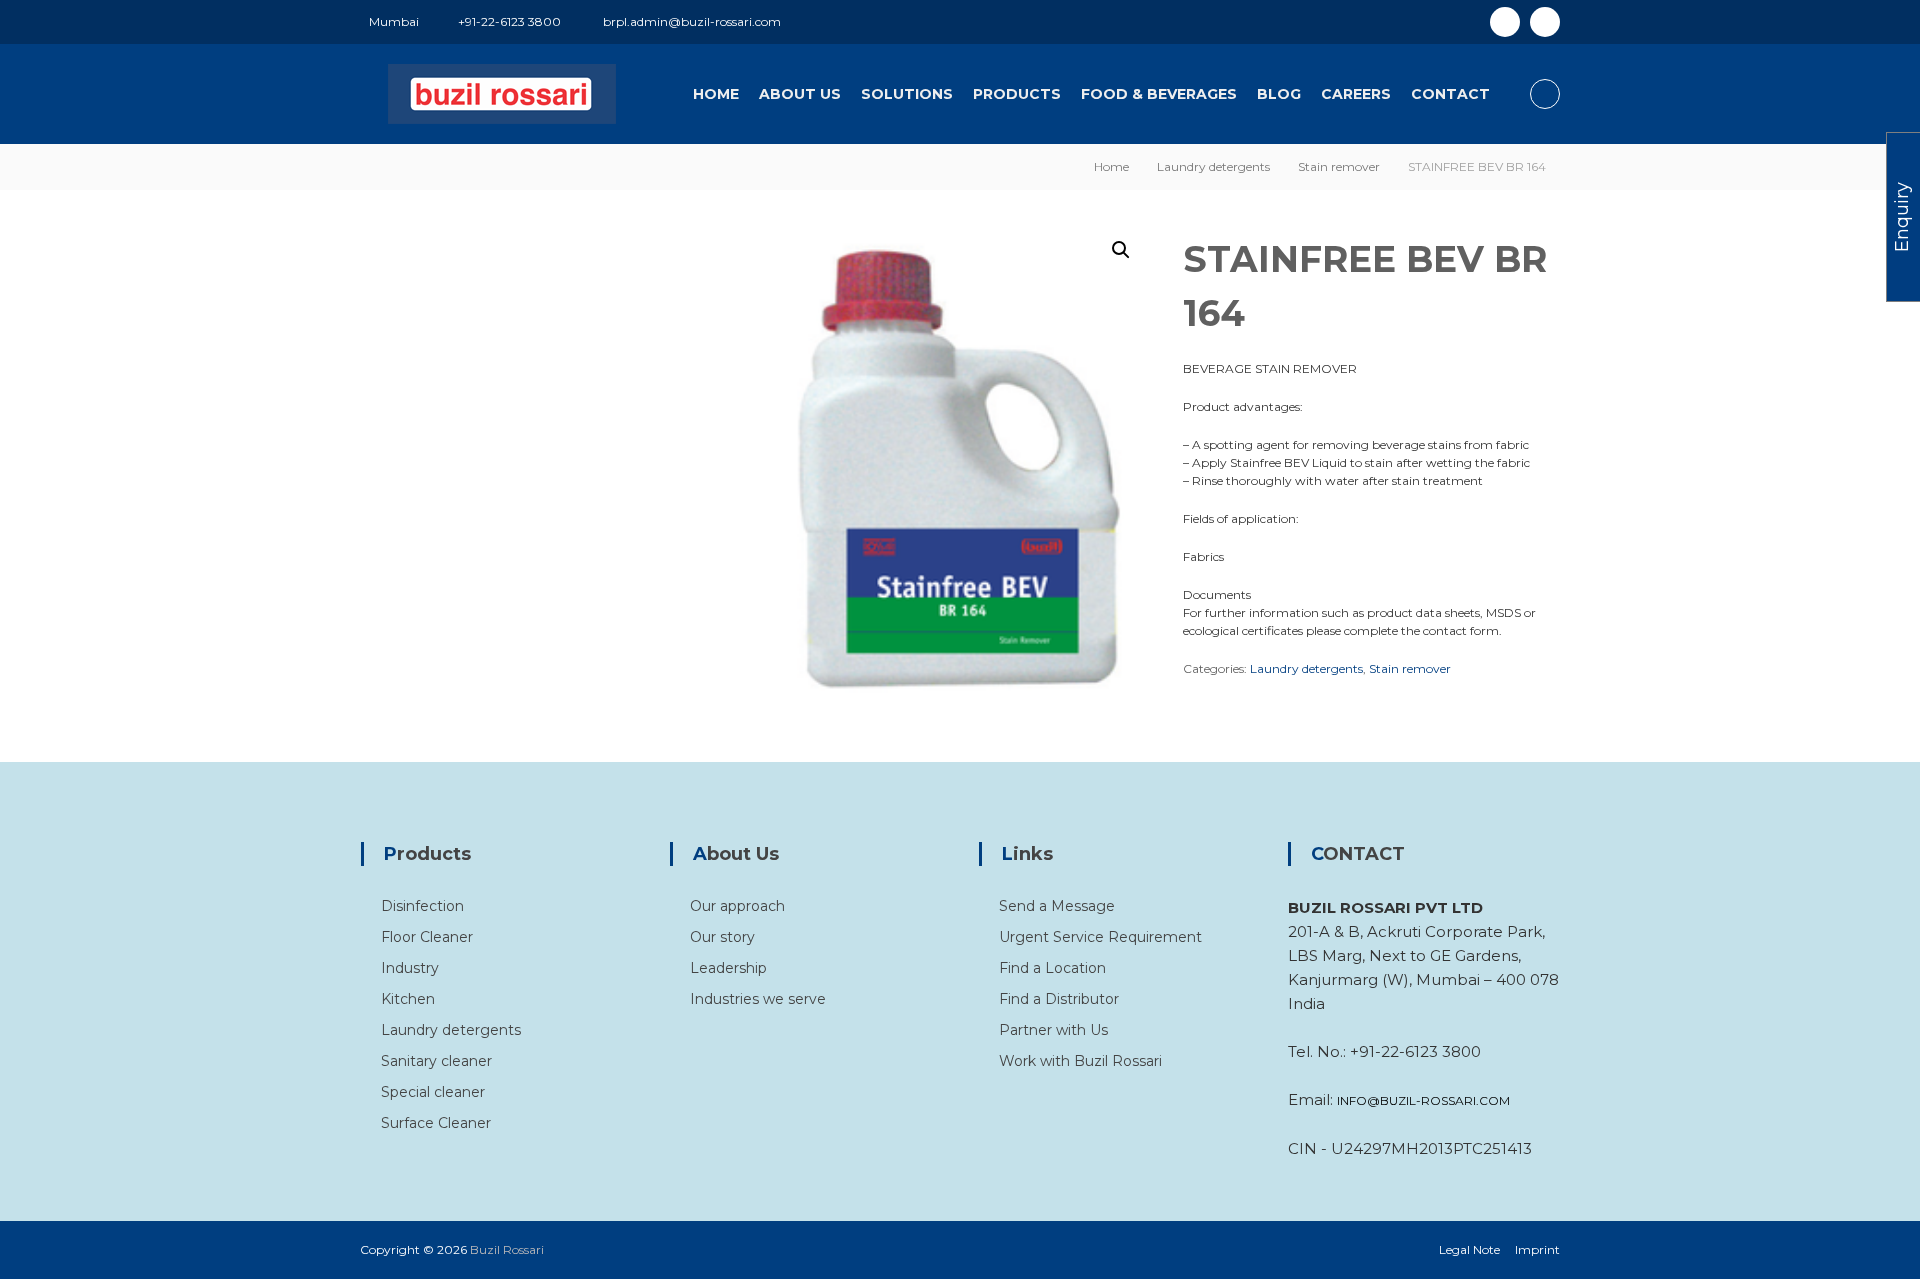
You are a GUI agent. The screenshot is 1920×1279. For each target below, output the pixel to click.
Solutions (907, 94)
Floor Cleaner (427, 937)
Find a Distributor (1059, 999)
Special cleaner (433, 1092)
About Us (800, 94)
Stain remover (1339, 166)
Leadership (728, 968)
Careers (1356, 94)
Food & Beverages (1159, 94)
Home (716, 94)
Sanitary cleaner (436, 1061)
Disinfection (422, 906)
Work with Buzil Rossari (1080, 1061)
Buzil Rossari (507, 1249)
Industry (410, 968)
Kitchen (408, 999)
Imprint (1537, 1249)
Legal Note (1469, 1249)
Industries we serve (758, 999)
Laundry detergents (1213, 166)
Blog (1279, 94)
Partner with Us (1053, 1030)
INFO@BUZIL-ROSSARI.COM (1423, 1100)
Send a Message (1057, 906)
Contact (1450, 94)
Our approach (737, 906)
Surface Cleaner (436, 1123)
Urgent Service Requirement (1100, 937)
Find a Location (1052, 968)
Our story (722, 937)
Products (1017, 94)
